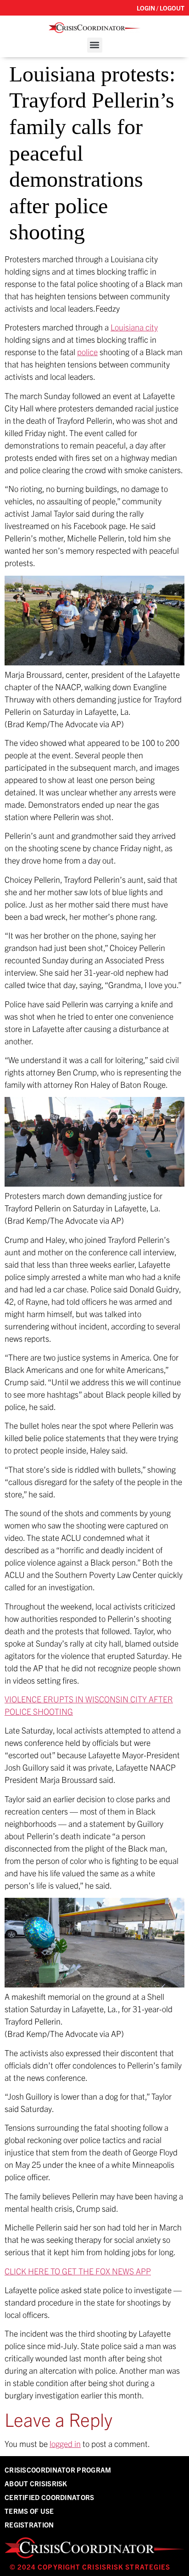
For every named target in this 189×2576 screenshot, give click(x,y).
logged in (65, 2444)
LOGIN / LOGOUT (161, 8)
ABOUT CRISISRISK (36, 2483)
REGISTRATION (29, 2525)
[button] (95, 45)
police (87, 352)
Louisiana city (134, 327)
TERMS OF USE (29, 2511)
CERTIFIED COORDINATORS (50, 2497)
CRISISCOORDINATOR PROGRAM (58, 2470)
